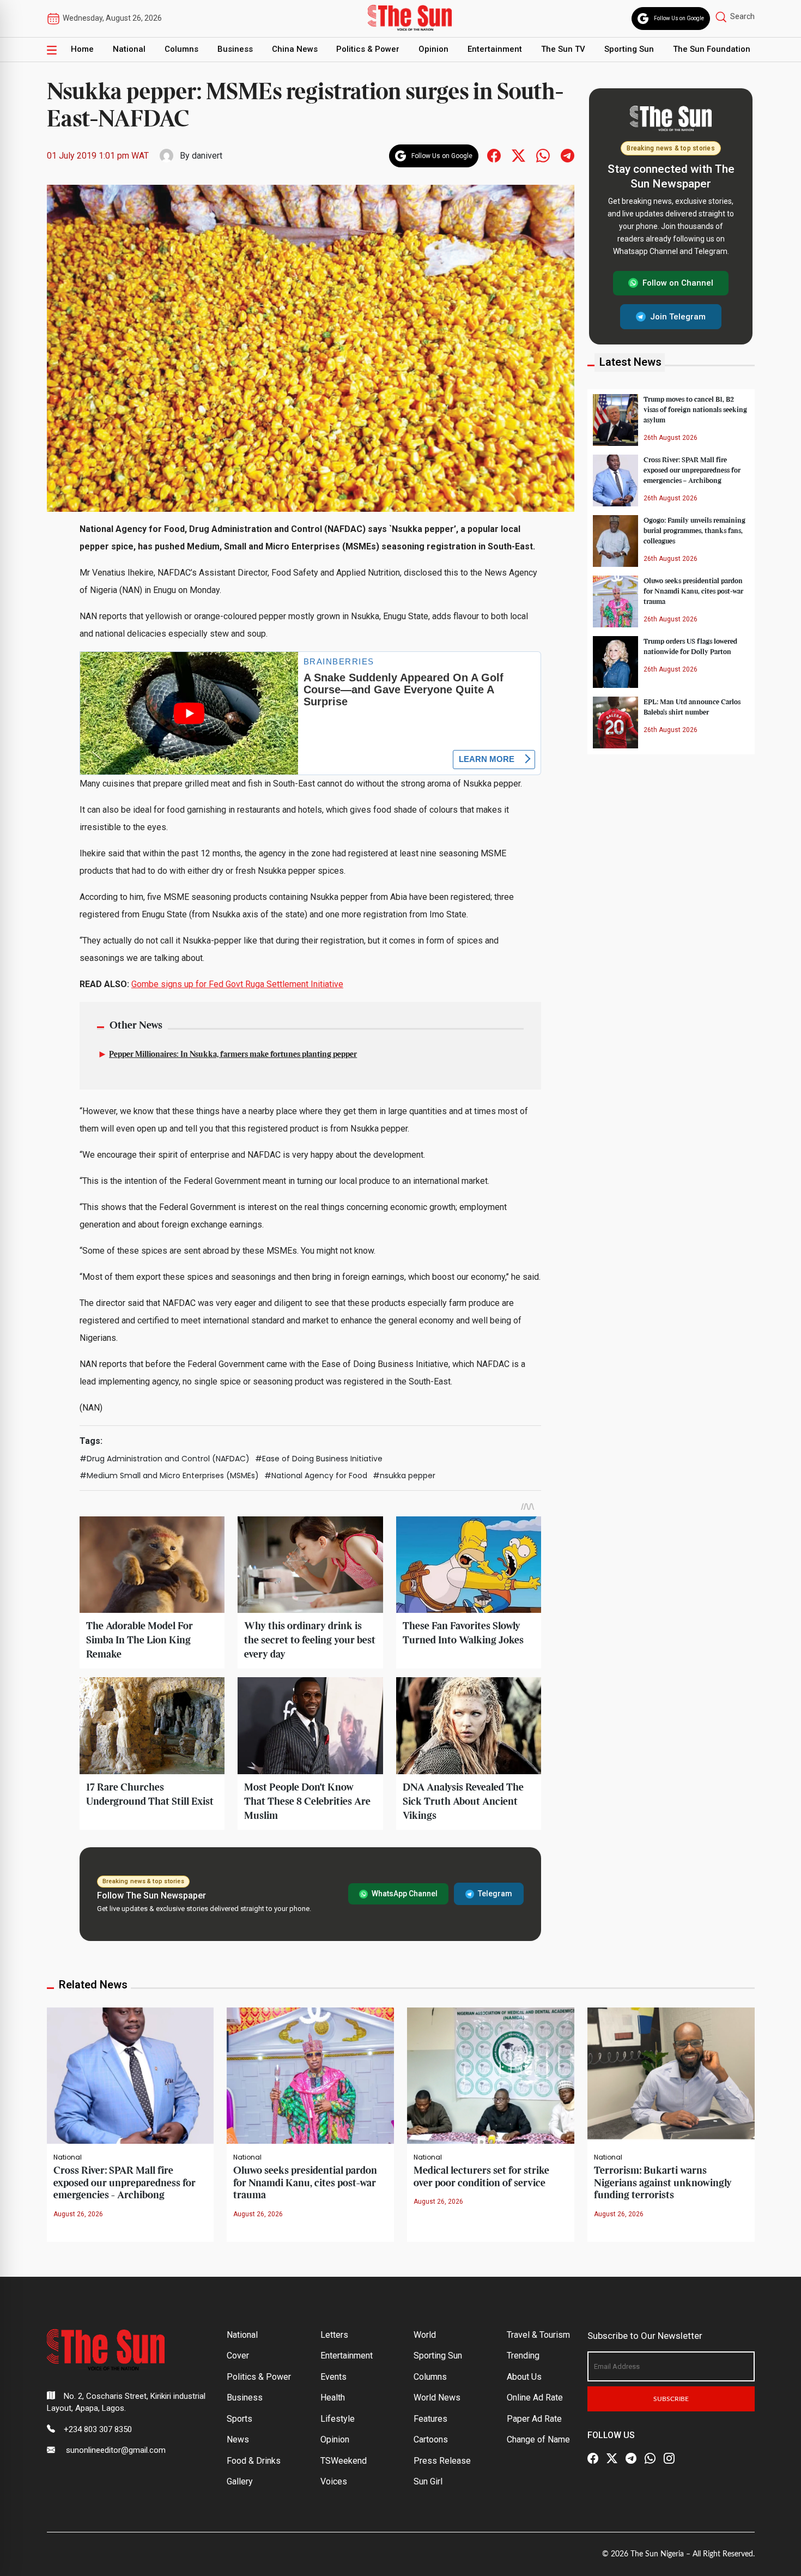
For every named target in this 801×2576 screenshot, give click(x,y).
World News (437, 2397)
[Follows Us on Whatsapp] (543, 155)
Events (333, 2377)
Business (235, 49)
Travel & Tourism (538, 2335)
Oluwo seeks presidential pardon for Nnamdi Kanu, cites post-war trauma (693, 591)
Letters (334, 2335)
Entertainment (495, 49)
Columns (181, 49)
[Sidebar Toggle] (52, 50)
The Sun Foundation (712, 49)
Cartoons (431, 2439)
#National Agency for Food (316, 1476)
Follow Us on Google (679, 18)
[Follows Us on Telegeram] (568, 155)
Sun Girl (428, 2481)
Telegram (495, 1894)
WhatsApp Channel (405, 1894)
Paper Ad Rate (534, 2419)
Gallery (240, 2481)
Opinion (433, 49)
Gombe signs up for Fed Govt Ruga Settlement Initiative (237, 984)
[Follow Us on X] (612, 2459)
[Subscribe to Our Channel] (631, 2459)
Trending (523, 2356)
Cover (238, 2356)
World (425, 2335)
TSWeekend (344, 2461)
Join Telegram (678, 316)
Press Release (442, 2461)
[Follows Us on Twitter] (518, 155)
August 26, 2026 (78, 2214)
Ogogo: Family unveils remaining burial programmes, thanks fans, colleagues (694, 530)
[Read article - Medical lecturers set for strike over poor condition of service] (491, 2075)
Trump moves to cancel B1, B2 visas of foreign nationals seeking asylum (695, 409)
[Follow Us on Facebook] (593, 2459)
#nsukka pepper (404, 1476)
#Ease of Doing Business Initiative (319, 1459)
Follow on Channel (678, 283)
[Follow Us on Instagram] (669, 2459)
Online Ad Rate (535, 2397)
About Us (524, 2377)
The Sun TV (563, 49)
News (238, 2439)
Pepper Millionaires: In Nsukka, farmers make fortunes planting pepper (233, 1055)
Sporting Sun (629, 49)
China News (295, 49)
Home (82, 49)
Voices (334, 2481)
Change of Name (538, 2439)
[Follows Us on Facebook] (494, 155)
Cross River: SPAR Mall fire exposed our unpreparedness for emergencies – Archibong (692, 470)
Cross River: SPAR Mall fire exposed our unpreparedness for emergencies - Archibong (125, 2183)
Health (333, 2397)
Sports (239, 2419)
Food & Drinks (254, 2461)
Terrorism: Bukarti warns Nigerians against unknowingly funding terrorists (663, 2183)
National (129, 49)
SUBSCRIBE (671, 2399)
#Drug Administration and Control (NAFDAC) (165, 1459)
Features (430, 2419)
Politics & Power (368, 49)
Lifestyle (338, 2419)
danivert (207, 156)
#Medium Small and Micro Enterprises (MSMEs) (169, 1476)
